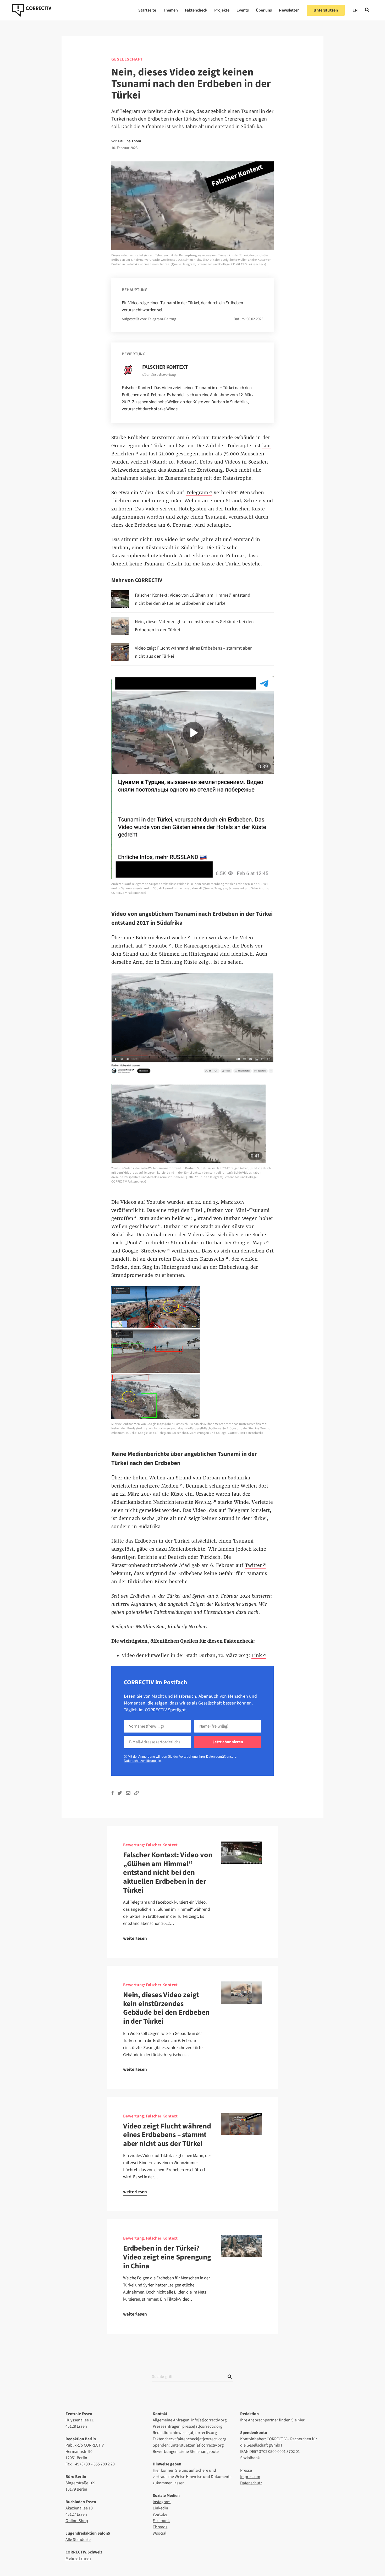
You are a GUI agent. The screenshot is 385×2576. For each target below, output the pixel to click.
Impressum (250, 2477)
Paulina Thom (130, 141)
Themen (170, 10)
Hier (156, 2470)
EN (355, 10)
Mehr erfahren (78, 2558)
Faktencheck (196, 10)
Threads (160, 2527)
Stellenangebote (204, 2452)
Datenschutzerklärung (140, 1761)
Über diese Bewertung (159, 375)
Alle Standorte (78, 2540)
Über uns (264, 10)
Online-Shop (77, 2521)
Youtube (160, 2514)
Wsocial (159, 2533)
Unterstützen (326, 10)
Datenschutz (251, 2483)
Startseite (147, 10)
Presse (246, 2470)
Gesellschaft (127, 59)
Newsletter (289, 10)
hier (301, 2420)
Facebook (161, 2521)
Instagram (162, 2502)
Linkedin (160, 2508)
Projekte (222, 10)
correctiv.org (32, 10)
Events (243, 10)
